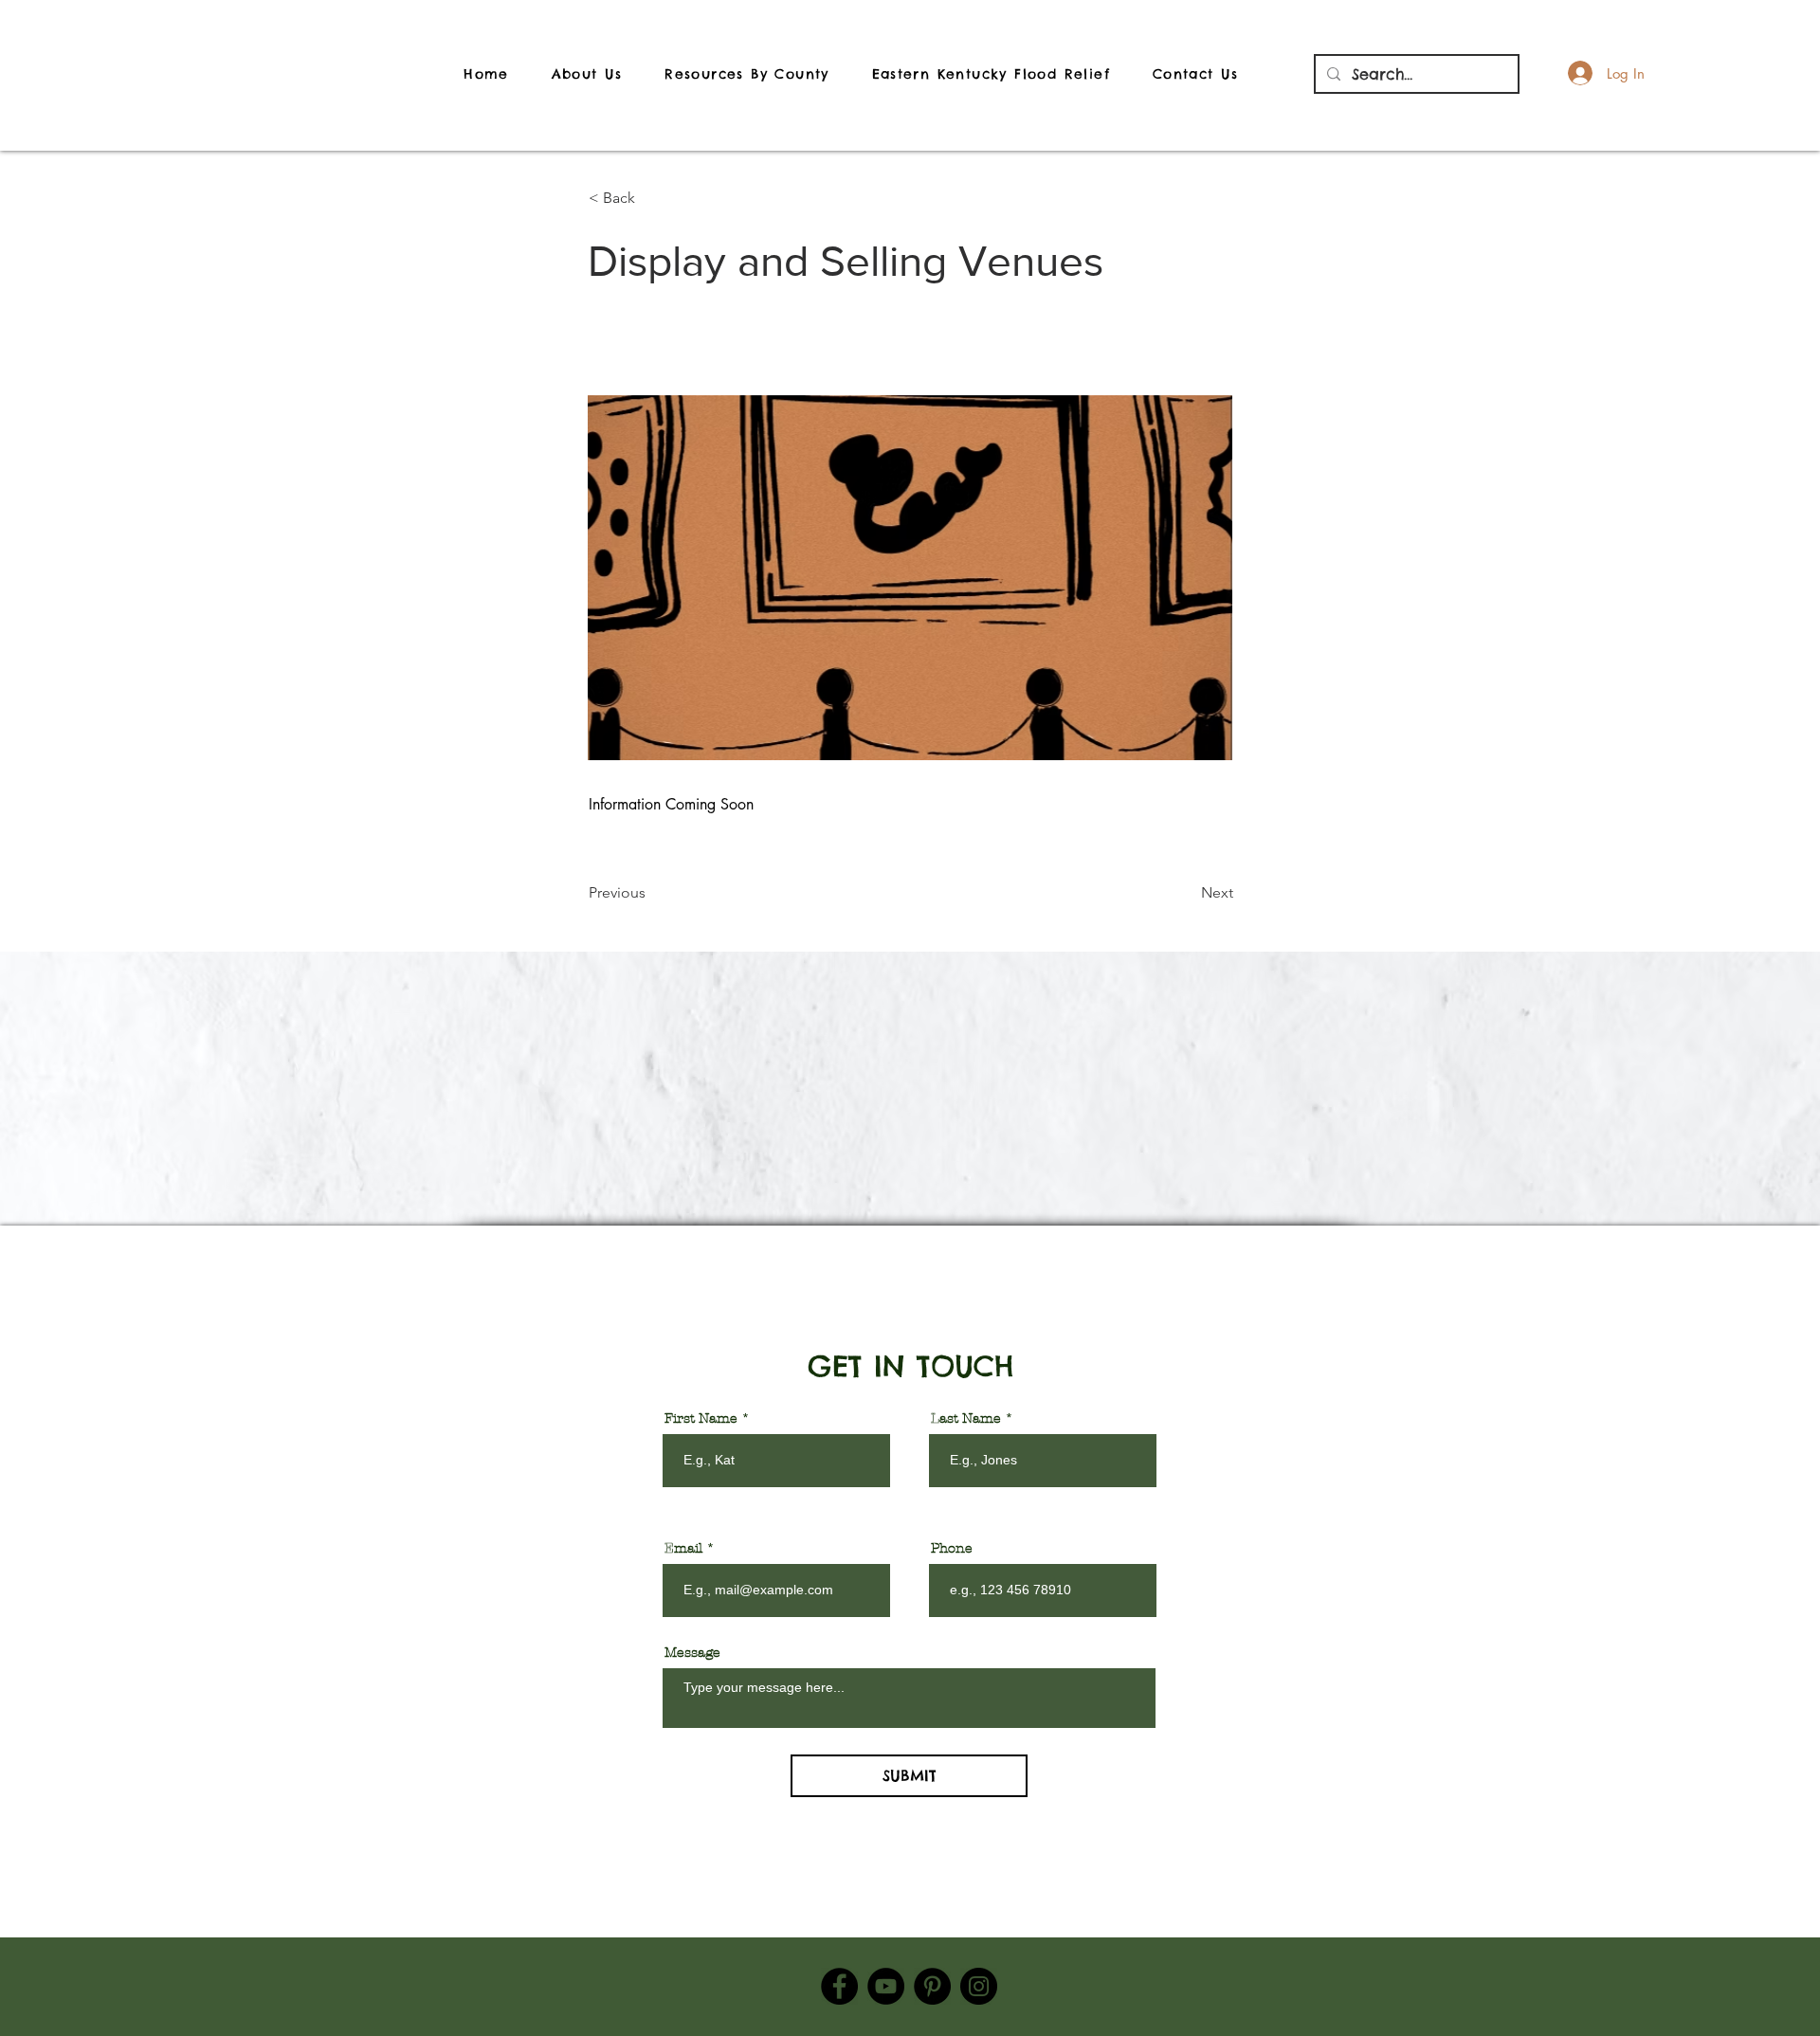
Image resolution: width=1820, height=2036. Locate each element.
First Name (701, 1419)
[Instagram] (979, 1986)
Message (692, 1653)
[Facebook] (839, 1986)
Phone (952, 1549)
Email (683, 1549)
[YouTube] (886, 1986)
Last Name (966, 1419)
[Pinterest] (932, 1986)
